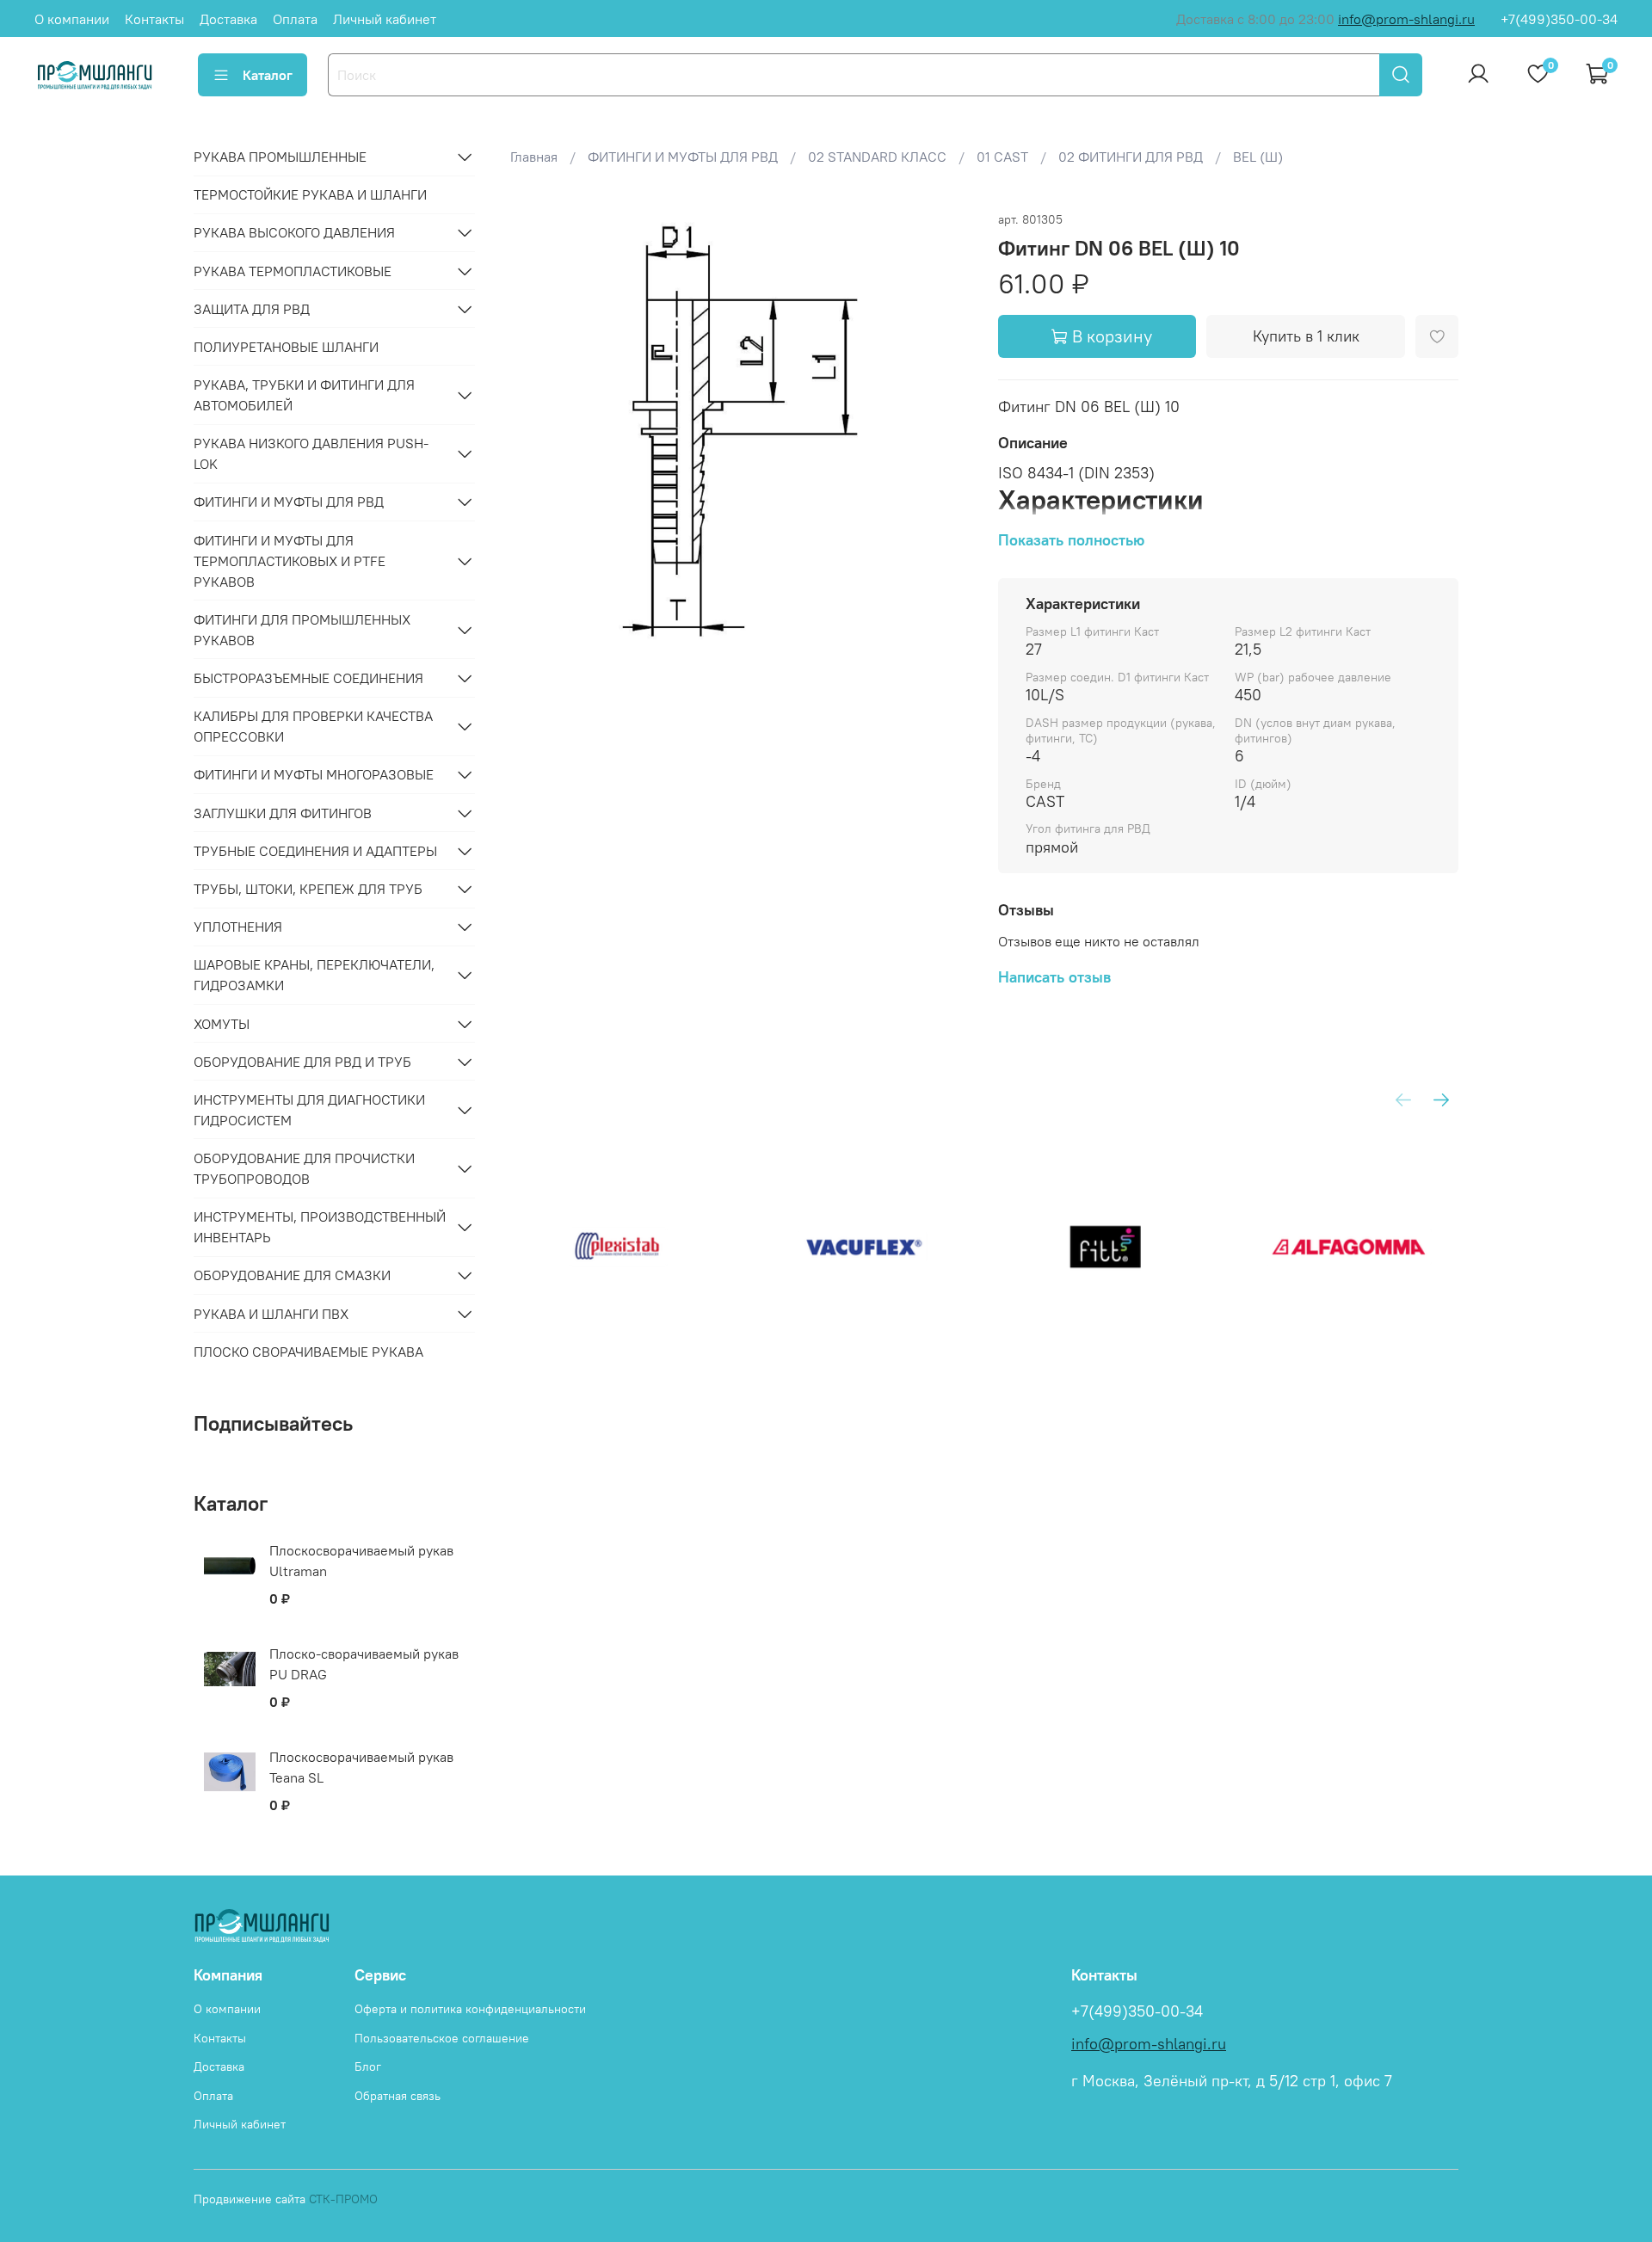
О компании (72, 19)
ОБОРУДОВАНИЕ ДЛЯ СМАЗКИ (292, 1275)
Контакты (154, 19)
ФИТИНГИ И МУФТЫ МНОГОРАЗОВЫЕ (314, 774)
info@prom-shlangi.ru (1406, 19)
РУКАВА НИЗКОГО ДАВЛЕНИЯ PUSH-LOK (311, 453)
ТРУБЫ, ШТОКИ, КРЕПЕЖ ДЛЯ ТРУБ (308, 889)
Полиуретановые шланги (286, 347)
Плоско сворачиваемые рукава (308, 1352)
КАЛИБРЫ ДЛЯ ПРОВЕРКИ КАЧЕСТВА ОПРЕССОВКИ (313, 726)
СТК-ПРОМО (343, 2199)
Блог (368, 2066)
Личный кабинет (385, 19)
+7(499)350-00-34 (1559, 19)
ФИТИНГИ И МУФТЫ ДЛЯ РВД (289, 502)
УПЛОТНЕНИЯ (238, 927)
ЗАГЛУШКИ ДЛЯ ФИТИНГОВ (283, 813)
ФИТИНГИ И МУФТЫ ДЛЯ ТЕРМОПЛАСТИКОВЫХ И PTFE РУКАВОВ (290, 561)
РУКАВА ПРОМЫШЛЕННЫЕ (280, 157)
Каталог (268, 75)
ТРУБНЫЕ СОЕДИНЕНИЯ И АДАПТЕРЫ (315, 851)
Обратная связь (398, 2096)
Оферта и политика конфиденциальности (470, 2009)
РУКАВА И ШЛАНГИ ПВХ (271, 1314)
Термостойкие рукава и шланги (310, 194)
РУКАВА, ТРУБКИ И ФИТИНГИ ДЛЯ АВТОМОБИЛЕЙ (304, 395)
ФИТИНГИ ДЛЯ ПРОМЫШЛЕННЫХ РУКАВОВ (302, 630)
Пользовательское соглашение (442, 2038)
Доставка (228, 19)
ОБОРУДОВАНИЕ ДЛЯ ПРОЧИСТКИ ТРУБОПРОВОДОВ (304, 1168)
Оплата (295, 19)
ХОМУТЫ (222, 1024)
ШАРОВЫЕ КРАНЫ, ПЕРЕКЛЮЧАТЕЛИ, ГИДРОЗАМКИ (314, 975)
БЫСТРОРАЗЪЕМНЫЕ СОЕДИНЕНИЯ (308, 678)
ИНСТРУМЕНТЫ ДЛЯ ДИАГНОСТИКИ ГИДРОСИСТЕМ (309, 1110)
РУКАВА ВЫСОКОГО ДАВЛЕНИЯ (294, 232)
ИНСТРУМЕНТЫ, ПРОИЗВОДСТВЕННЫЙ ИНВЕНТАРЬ (320, 1227)
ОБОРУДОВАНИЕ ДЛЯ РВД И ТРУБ (302, 1062)
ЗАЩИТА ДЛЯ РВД (252, 309)
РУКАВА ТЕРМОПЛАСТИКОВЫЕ (293, 271)
